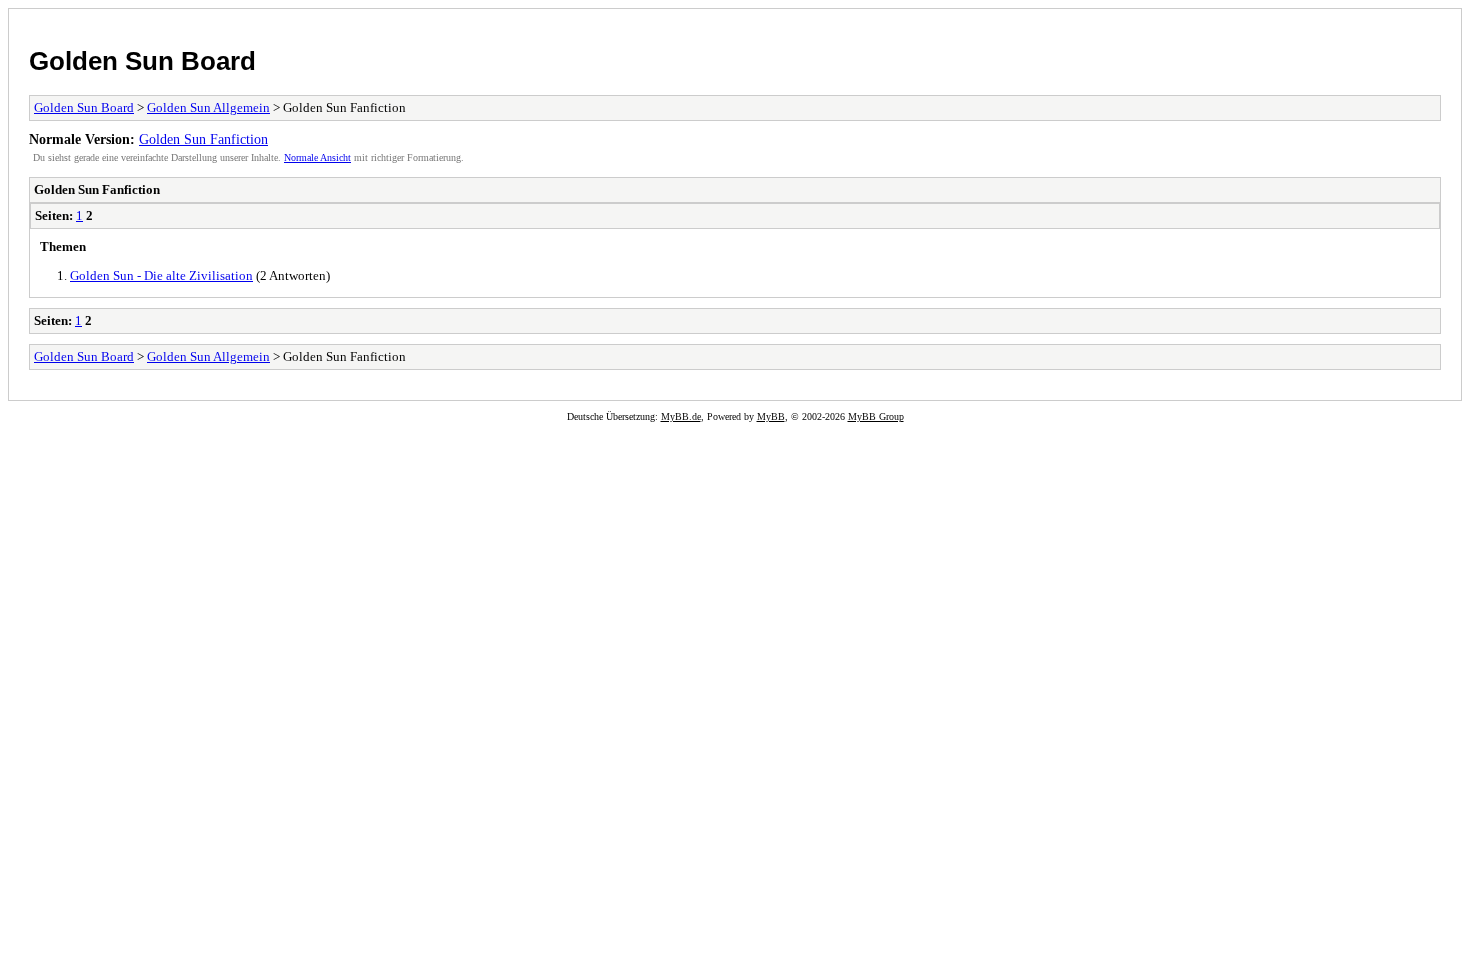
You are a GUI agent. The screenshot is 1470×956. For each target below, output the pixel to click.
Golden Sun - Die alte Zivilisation (161, 275)
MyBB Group (876, 416)
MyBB (771, 416)
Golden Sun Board (142, 61)
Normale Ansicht (317, 157)
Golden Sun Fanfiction (203, 139)
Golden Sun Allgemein (208, 107)
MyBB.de (681, 416)
